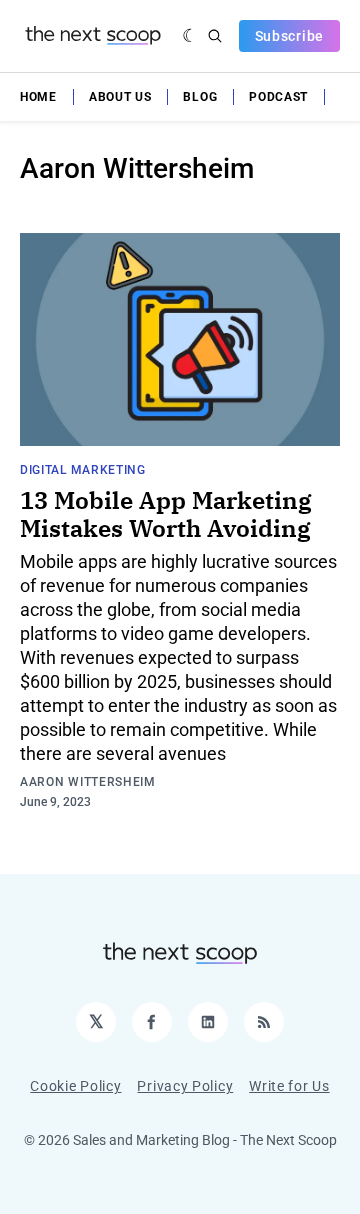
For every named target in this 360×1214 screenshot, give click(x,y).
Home (38, 97)
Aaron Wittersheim (88, 782)
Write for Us (289, 1086)
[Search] (215, 36)
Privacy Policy (185, 1086)
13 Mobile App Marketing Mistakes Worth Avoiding (166, 514)
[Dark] (190, 36)
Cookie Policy (75, 1086)
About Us (120, 97)
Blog (200, 97)
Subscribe (289, 36)
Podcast (278, 97)
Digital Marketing (83, 470)
